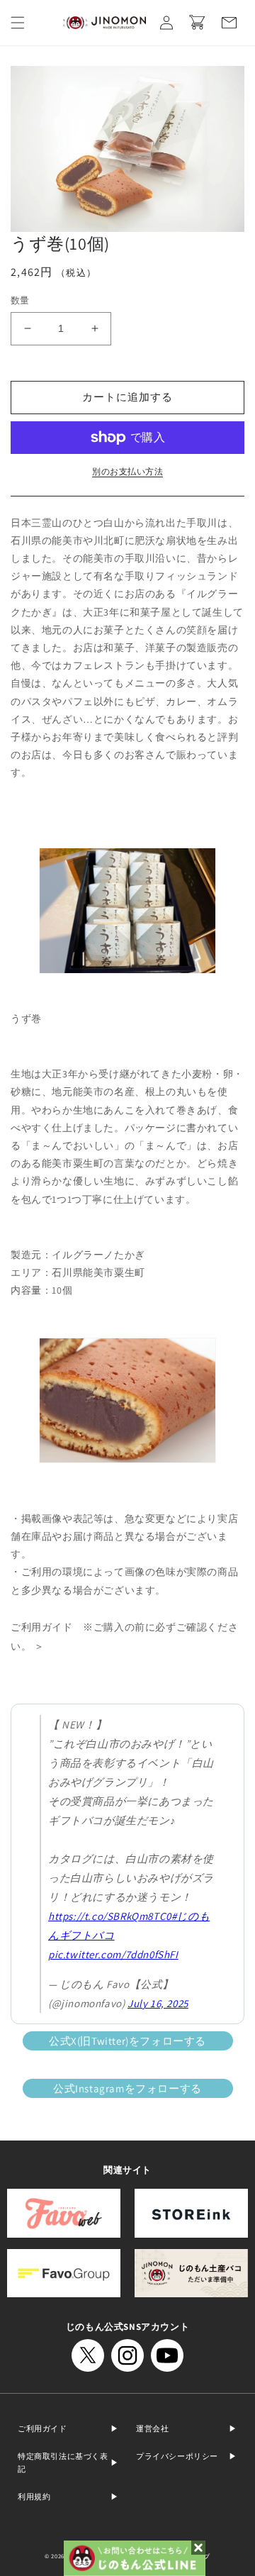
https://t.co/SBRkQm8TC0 (110, 1916)
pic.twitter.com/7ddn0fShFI (113, 1954)
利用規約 (34, 2497)
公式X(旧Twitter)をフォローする (127, 2041)
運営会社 (152, 2428)
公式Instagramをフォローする (127, 2088)
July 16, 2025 (158, 2003)
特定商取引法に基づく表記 (63, 2463)
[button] (18, 23)
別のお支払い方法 (127, 471)
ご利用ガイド (42, 2428)
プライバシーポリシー (177, 2456)
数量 (20, 300)
